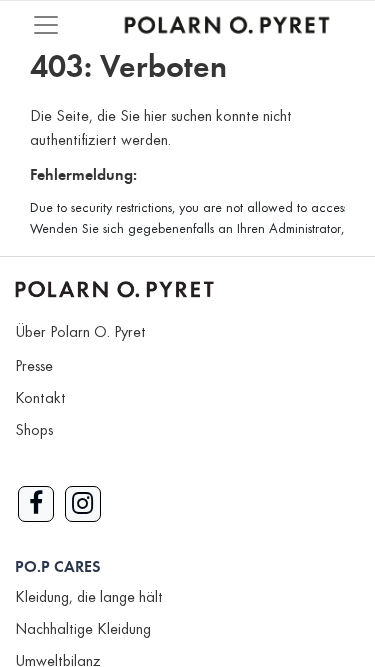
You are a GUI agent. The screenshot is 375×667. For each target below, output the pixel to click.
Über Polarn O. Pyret (80, 333)
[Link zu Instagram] (83, 504)
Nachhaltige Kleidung (83, 630)
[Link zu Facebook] (36, 504)
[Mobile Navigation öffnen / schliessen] (46, 25)
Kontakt (40, 399)
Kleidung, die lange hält (89, 598)
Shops (34, 431)
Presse (34, 367)
